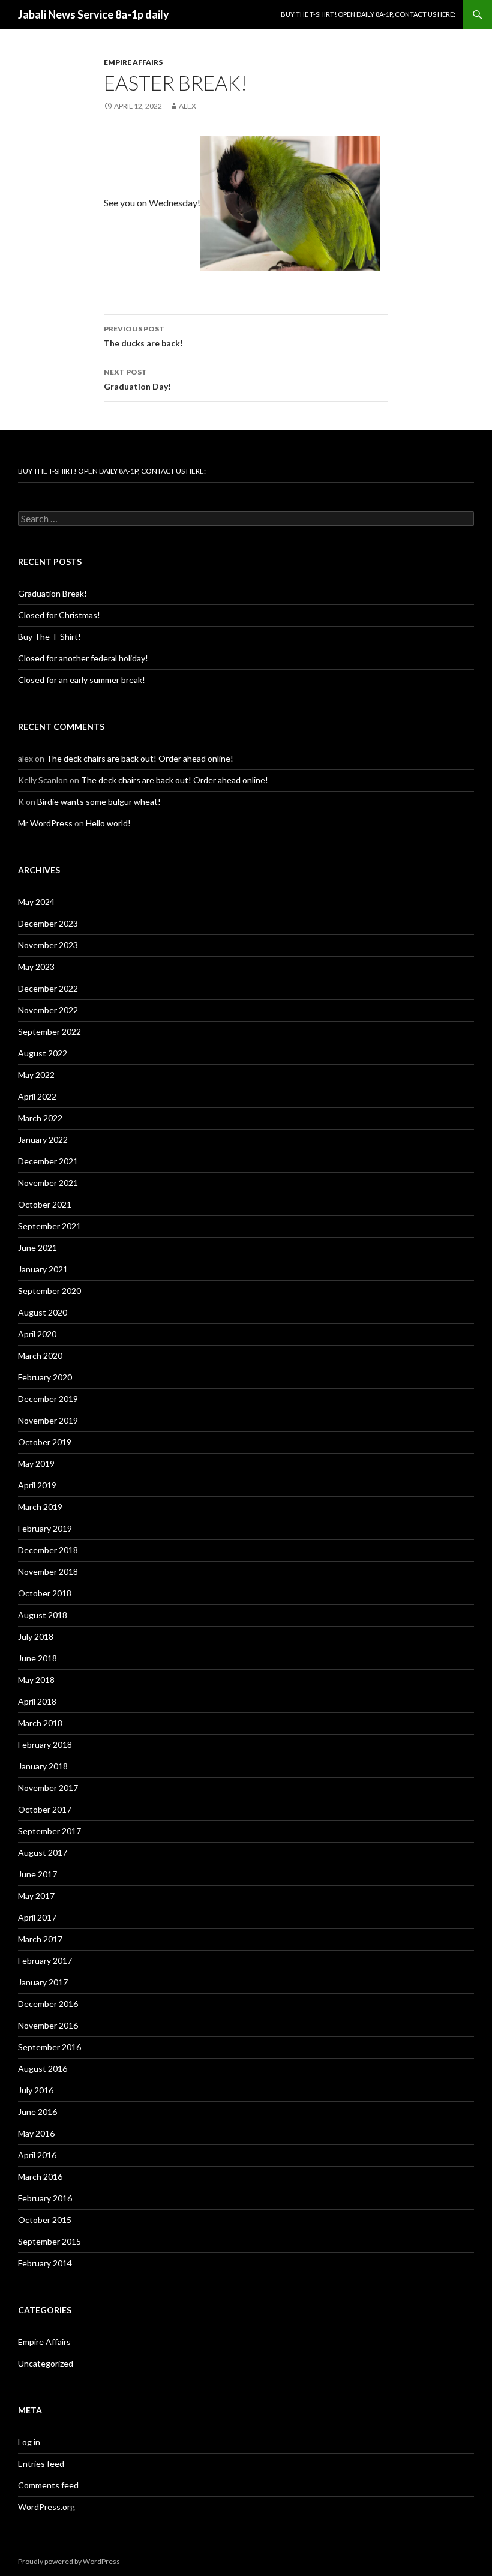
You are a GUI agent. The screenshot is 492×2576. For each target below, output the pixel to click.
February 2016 (45, 2198)
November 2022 (48, 1010)
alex (187, 106)
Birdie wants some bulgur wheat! (99, 802)
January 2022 (43, 1139)
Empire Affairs (133, 62)
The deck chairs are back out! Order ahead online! (140, 758)
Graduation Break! (52, 593)
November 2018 (48, 1572)
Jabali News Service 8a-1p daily (94, 14)
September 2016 (49, 2047)
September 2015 (49, 2241)
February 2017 (45, 1961)
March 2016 (40, 2177)
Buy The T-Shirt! (49, 636)
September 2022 (49, 1031)
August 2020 (43, 1312)
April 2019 (37, 1485)
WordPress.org (46, 2507)
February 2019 (45, 1528)
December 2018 (48, 1550)
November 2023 (48, 945)
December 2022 (48, 988)
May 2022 (36, 1075)
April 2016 (37, 2155)
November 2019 (48, 1420)
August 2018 (43, 1615)
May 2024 (36, 902)
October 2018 (45, 1593)
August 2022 (43, 1053)
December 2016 (48, 2004)
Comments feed (48, 2485)
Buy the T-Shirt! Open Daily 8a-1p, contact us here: (368, 14)
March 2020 (40, 1356)
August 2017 (43, 1852)
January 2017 (43, 1982)
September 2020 (49, 1291)
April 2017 (37, 1917)
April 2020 (37, 1334)
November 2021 (48, 1183)
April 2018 (37, 1701)
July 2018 (36, 1636)
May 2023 (36, 967)
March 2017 (40, 1939)
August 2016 (43, 2069)
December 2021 (48, 1161)
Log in (29, 2442)
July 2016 (36, 2090)
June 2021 (37, 1247)
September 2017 (49, 1831)
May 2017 (36, 1896)
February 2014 (45, 2263)
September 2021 (49, 1226)
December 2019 (48, 1399)
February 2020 (45, 1377)
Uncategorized (46, 2363)
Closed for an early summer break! (82, 680)
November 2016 (48, 2025)
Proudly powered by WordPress (69, 2561)
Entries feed (41, 2463)
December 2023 (48, 923)
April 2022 (37, 1096)
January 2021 (43, 1269)
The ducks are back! (143, 336)
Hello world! (108, 823)
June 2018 (37, 1658)
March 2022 (40, 1118)
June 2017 (37, 1874)
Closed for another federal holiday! (83, 658)
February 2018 (45, 1744)
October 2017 (45, 1809)
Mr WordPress (45, 823)
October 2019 (45, 1442)
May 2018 (36, 1680)
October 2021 (45, 1204)
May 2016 (36, 2133)
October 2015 (45, 2220)
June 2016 (37, 2112)
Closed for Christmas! (59, 615)
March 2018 (40, 1723)
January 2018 (43, 1766)
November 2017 (48, 1788)
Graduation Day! (137, 379)
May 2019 (36, 1464)
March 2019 (40, 1507)
